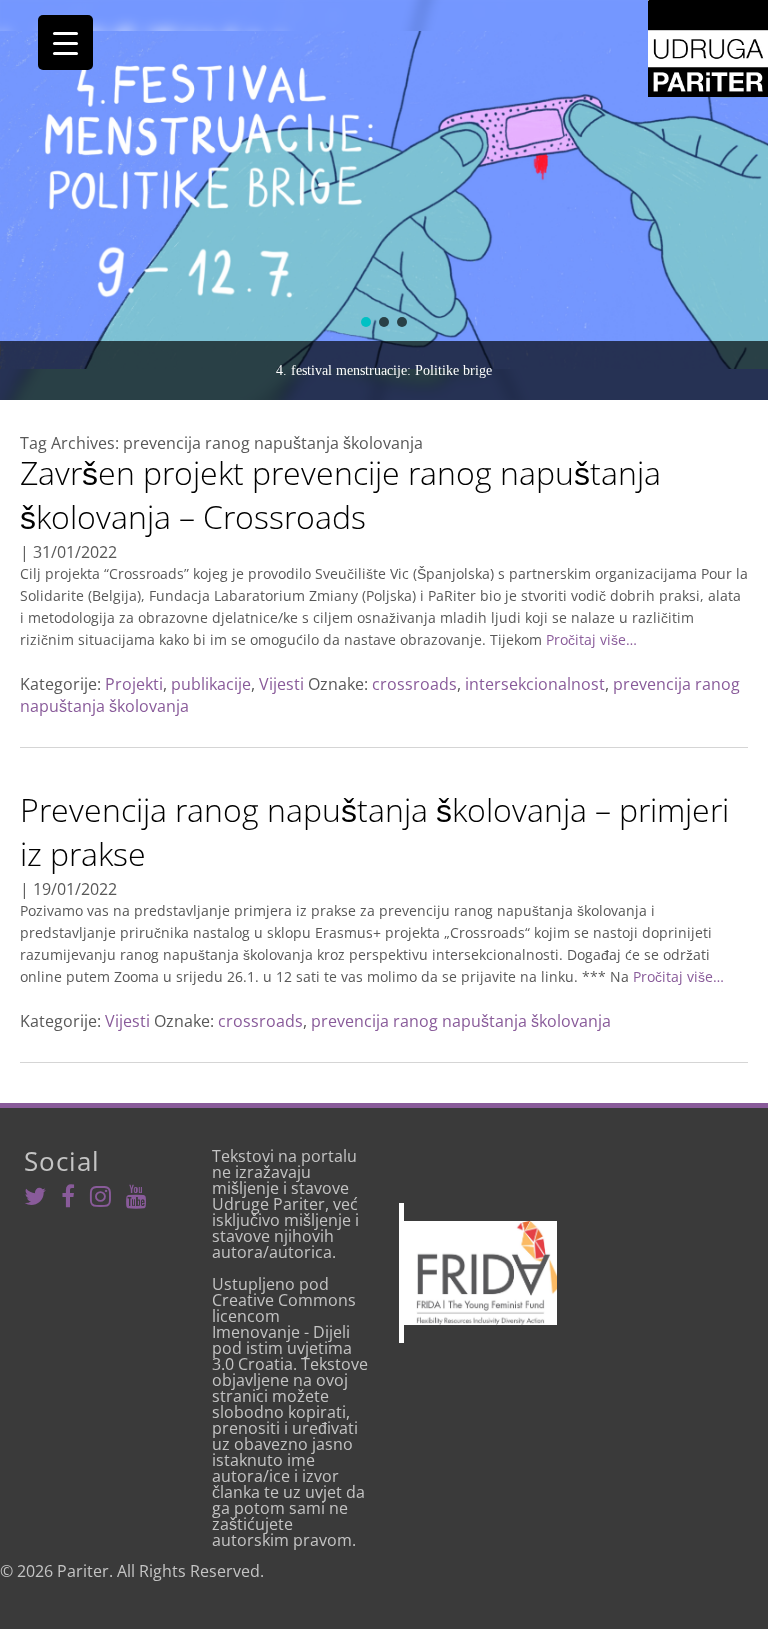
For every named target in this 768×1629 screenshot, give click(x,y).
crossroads (414, 684)
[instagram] (108, 1199)
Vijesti (281, 684)
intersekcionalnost (535, 684)
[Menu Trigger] (65, 42)
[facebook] (75, 1199)
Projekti (134, 684)
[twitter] (42, 1199)
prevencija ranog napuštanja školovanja (461, 1021)
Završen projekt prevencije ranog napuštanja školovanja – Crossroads (340, 494)
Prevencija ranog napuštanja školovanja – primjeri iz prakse (374, 831)
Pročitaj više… (589, 639)
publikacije (211, 684)
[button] (366, 322)
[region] (384, 200)
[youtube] (136, 1199)
